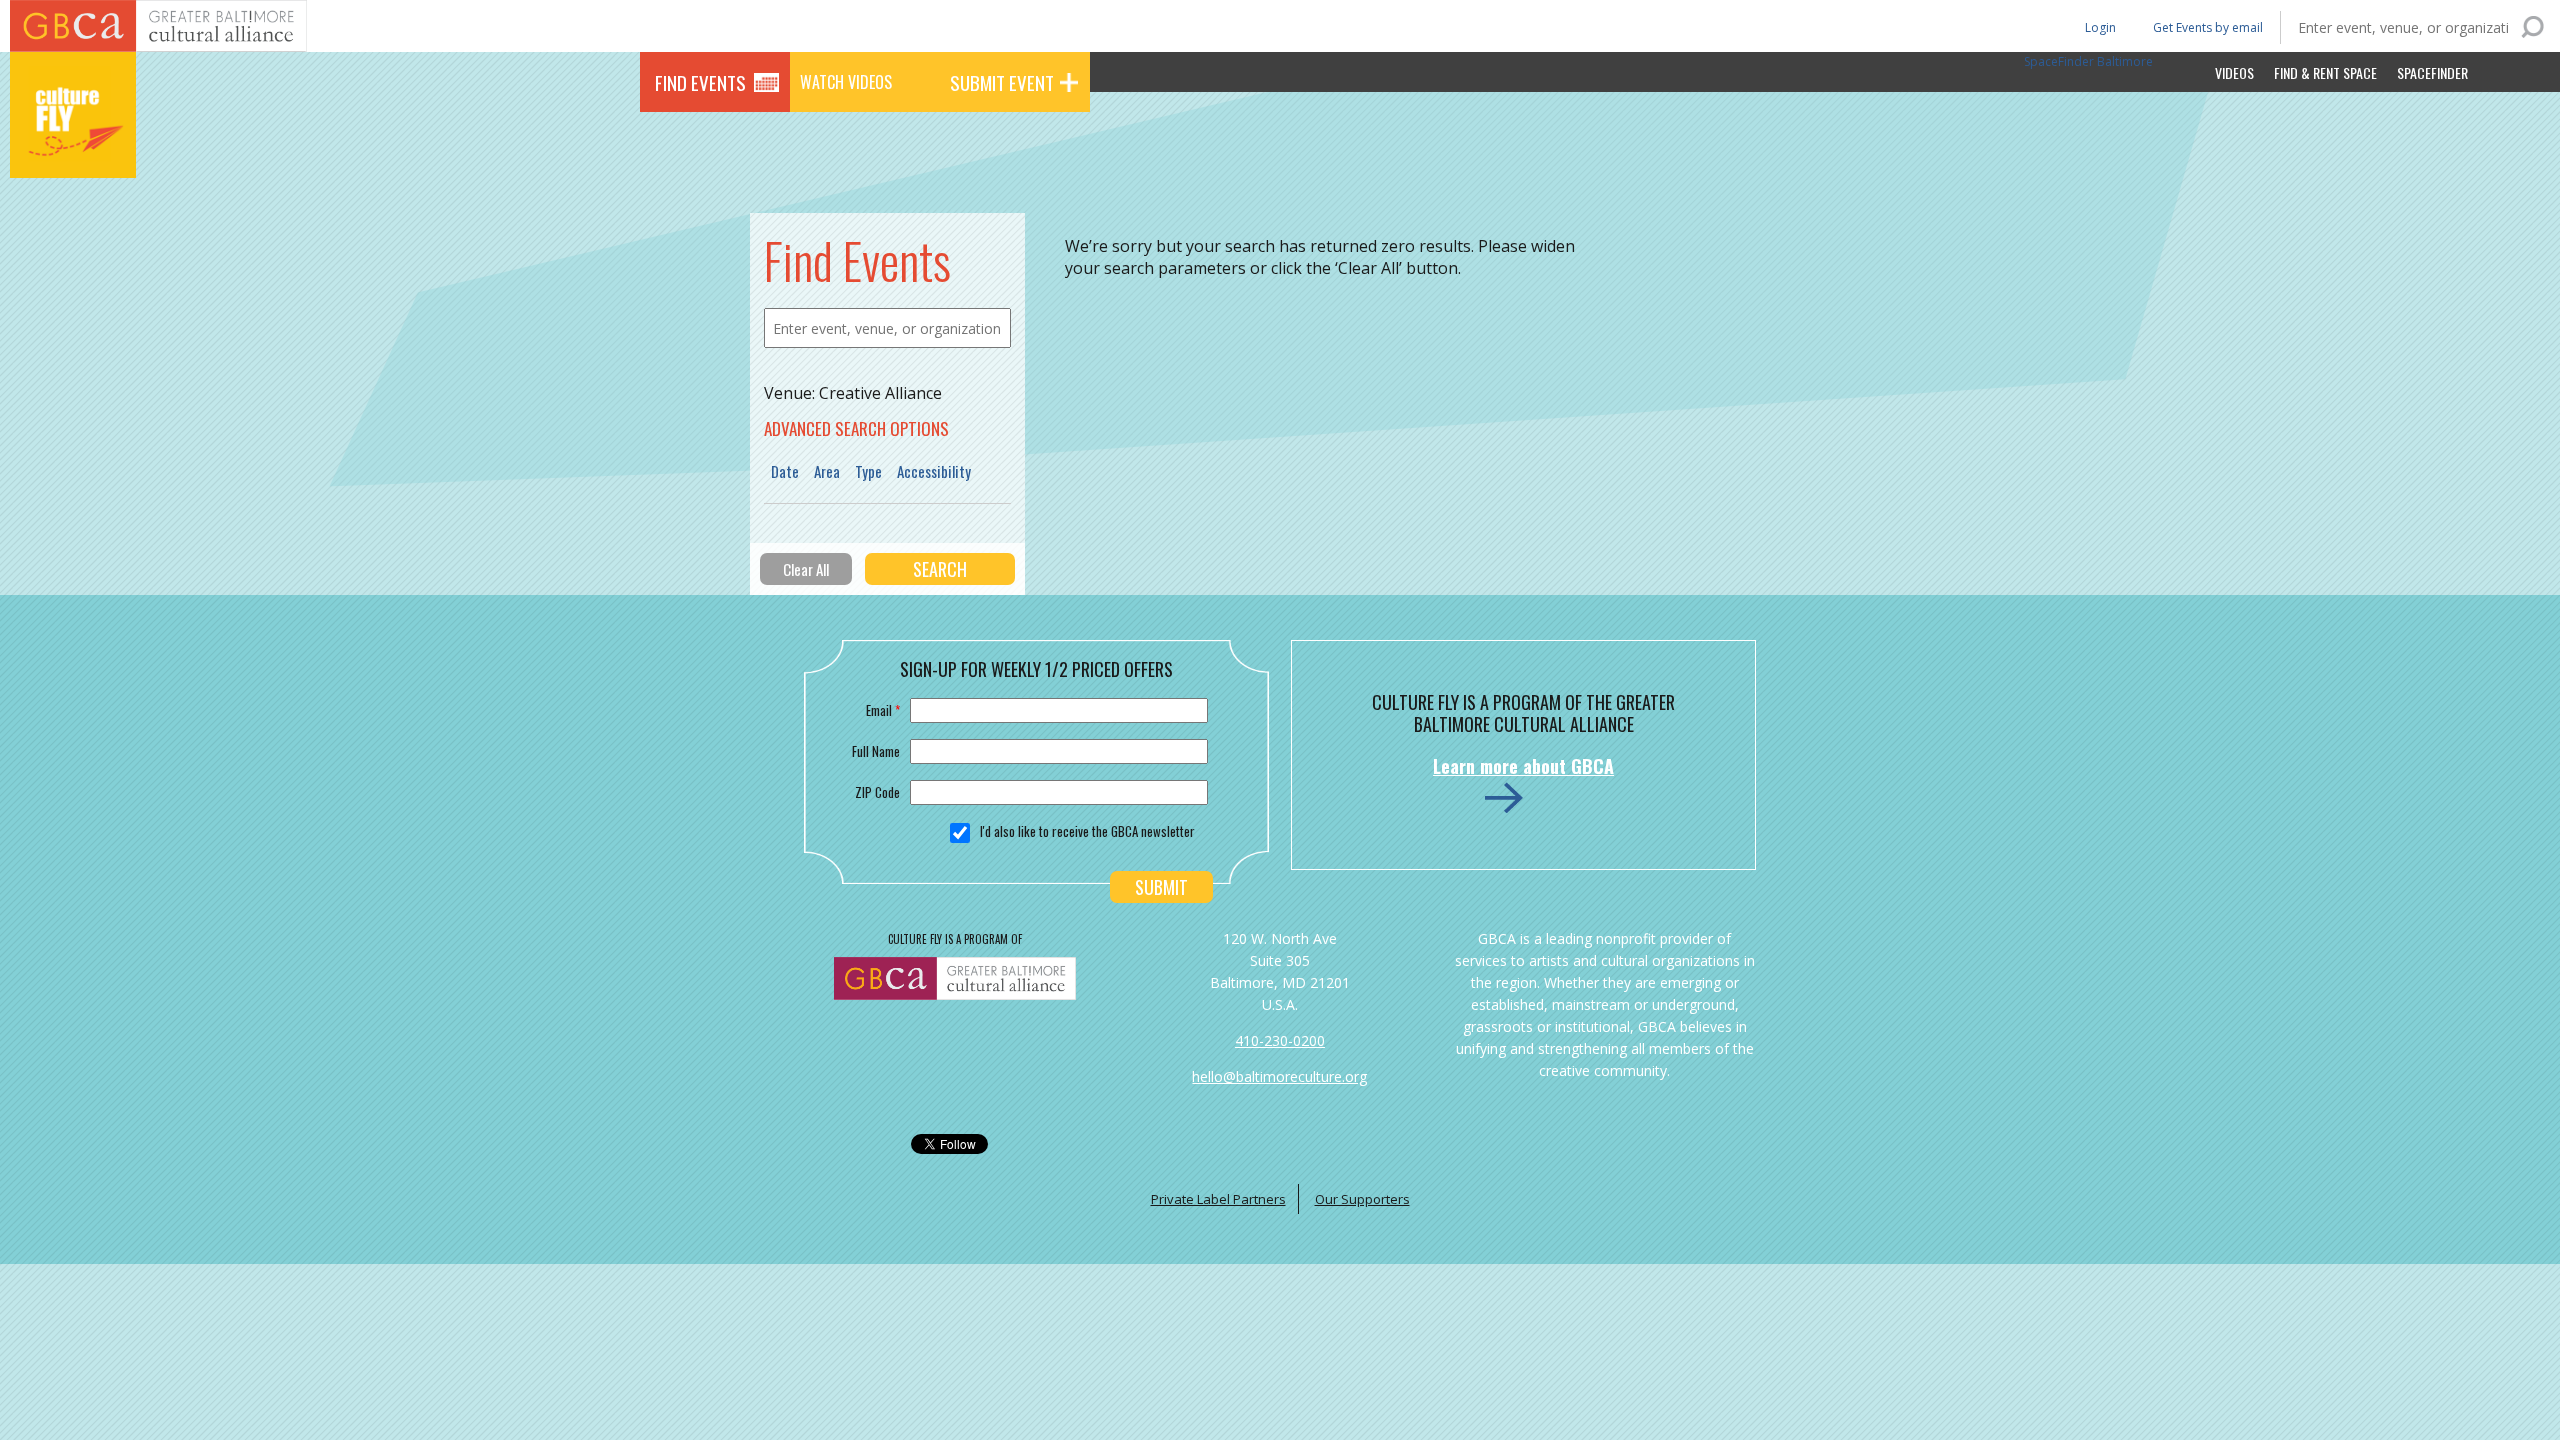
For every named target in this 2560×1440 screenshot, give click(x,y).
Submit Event (1002, 82)
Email (883, 710)
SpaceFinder (2432, 72)
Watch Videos (846, 82)
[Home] (73, 150)
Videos (2234, 72)
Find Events (700, 82)
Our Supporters (1362, 1199)
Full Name (876, 751)
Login (2099, 26)
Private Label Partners (1218, 1199)
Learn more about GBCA (1523, 766)
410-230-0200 (1280, 1040)
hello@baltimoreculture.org (1279, 1076)
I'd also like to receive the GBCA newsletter (1087, 831)
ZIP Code (877, 792)
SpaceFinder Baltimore (2088, 61)
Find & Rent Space (2325, 72)
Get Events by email (2208, 27)
